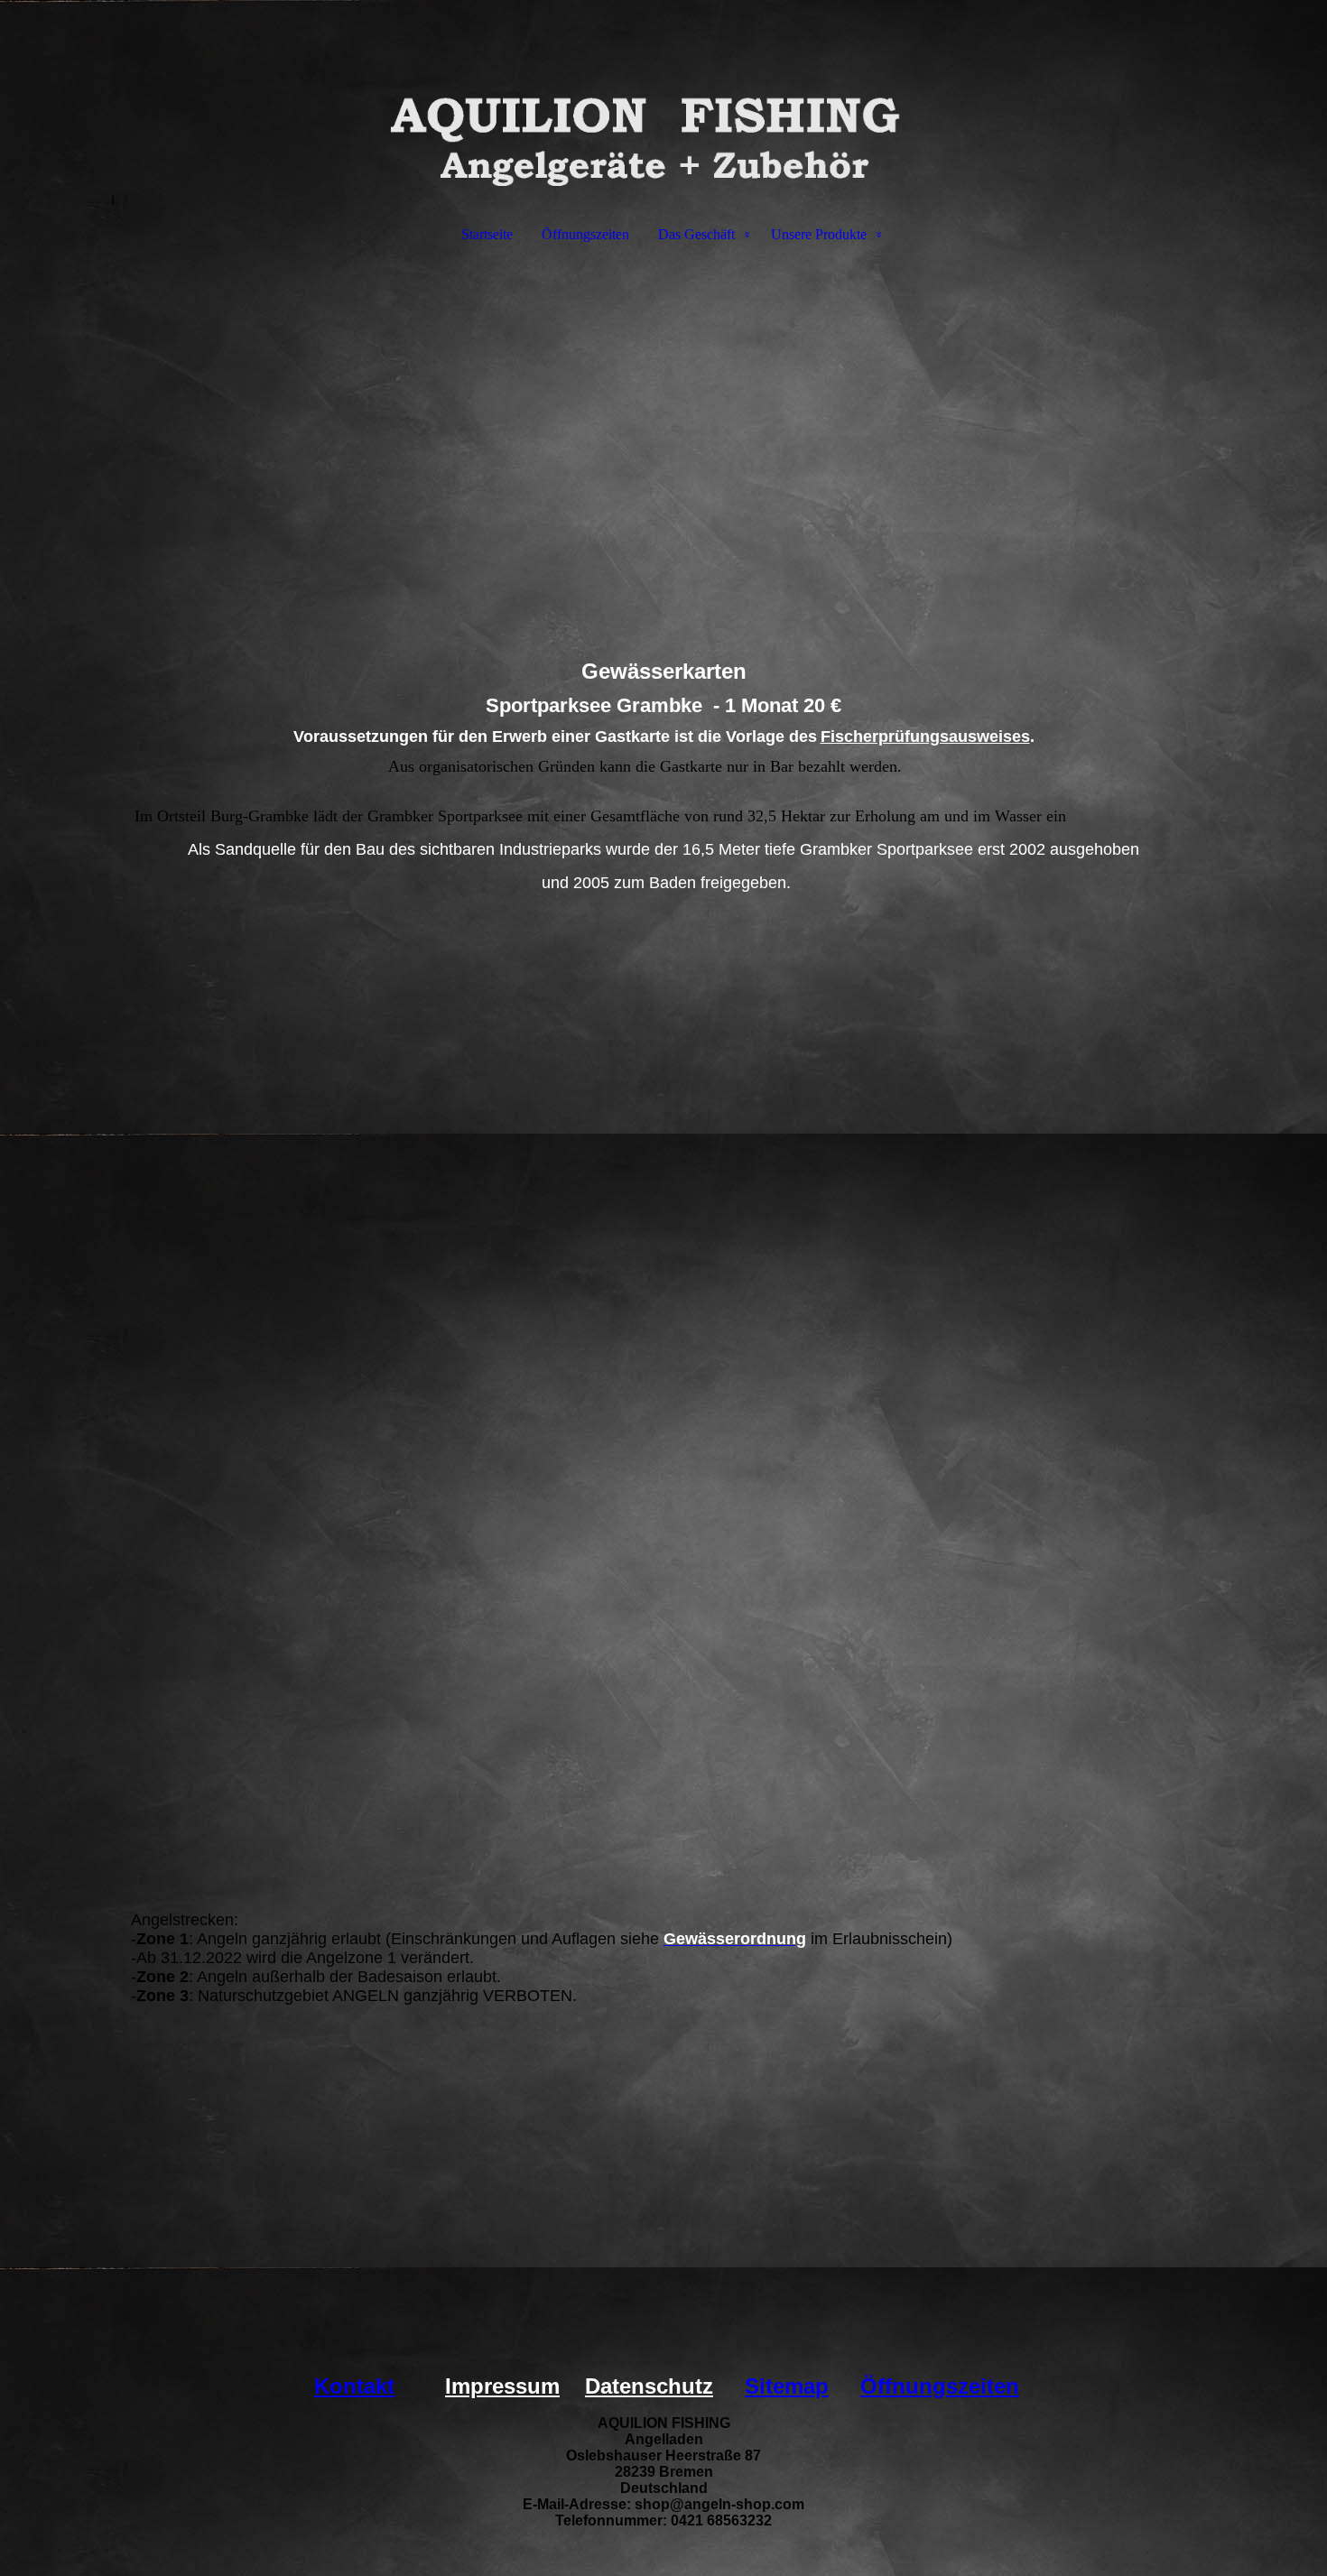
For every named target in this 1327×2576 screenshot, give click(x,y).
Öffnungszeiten (585, 234)
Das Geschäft (696, 234)
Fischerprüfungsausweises (925, 737)
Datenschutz (649, 2386)
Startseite (487, 234)
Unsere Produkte (819, 234)
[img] (663, 96)
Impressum (502, 2386)
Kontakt (354, 2386)
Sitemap (787, 2386)
